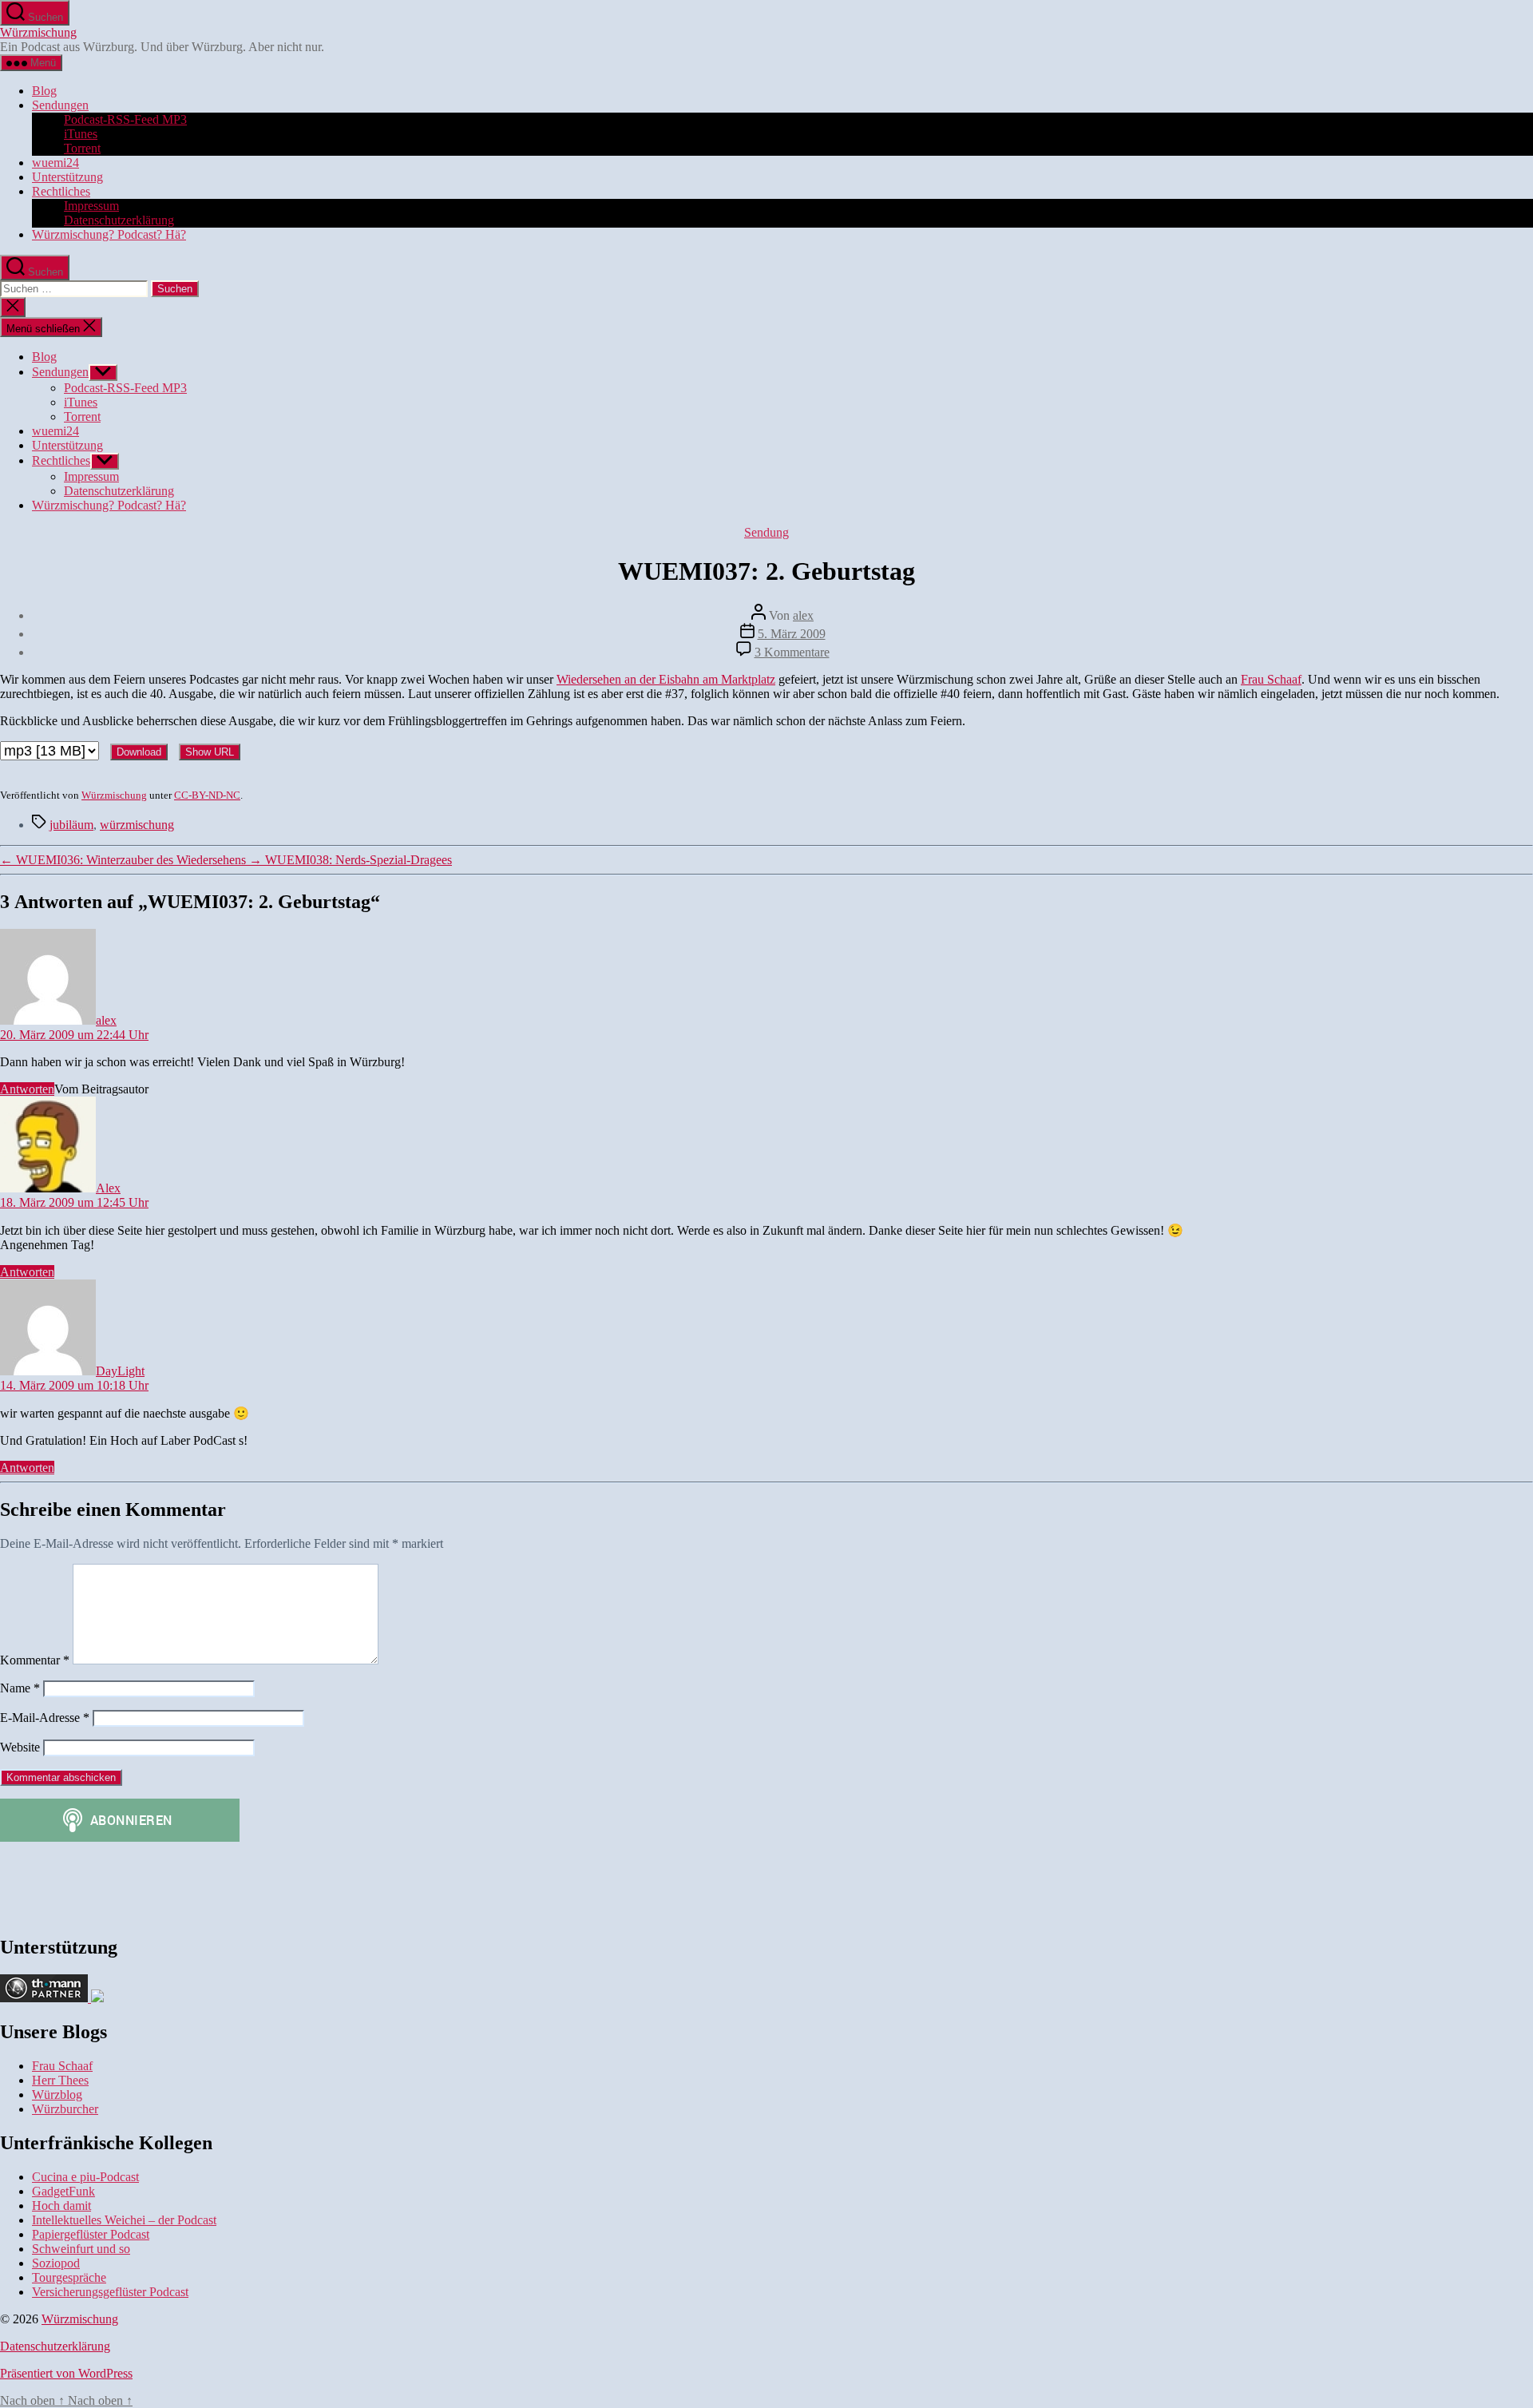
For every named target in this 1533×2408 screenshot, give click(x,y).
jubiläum (71, 825)
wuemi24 (55, 163)
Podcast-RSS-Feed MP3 (125, 119)
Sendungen (60, 105)
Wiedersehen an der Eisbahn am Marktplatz (666, 679)
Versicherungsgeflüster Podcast (110, 2292)
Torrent (82, 148)
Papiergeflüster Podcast (91, 2234)
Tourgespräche (69, 2277)
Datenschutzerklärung (119, 220)
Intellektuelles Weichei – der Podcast (124, 2220)
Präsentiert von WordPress (66, 2373)
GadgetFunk (63, 2191)
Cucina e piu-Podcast (85, 2177)
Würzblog (57, 2095)
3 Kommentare (792, 652)
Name (20, 1688)
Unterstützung (67, 177)
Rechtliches (61, 191)
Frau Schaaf (1271, 679)
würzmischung (137, 825)
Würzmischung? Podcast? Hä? (109, 234)
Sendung (766, 532)
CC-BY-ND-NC (207, 795)
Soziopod (56, 2263)
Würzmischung (38, 32)
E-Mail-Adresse (45, 1718)
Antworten (27, 1089)
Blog (44, 91)
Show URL (210, 752)
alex (803, 615)
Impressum (91, 206)
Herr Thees (60, 2080)
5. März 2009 (792, 634)
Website (20, 1747)
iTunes (81, 134)
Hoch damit (61, 2206)
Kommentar (35, 1660)
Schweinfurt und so (81, 2249)
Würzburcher (65, 2109)
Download (139, 752)
